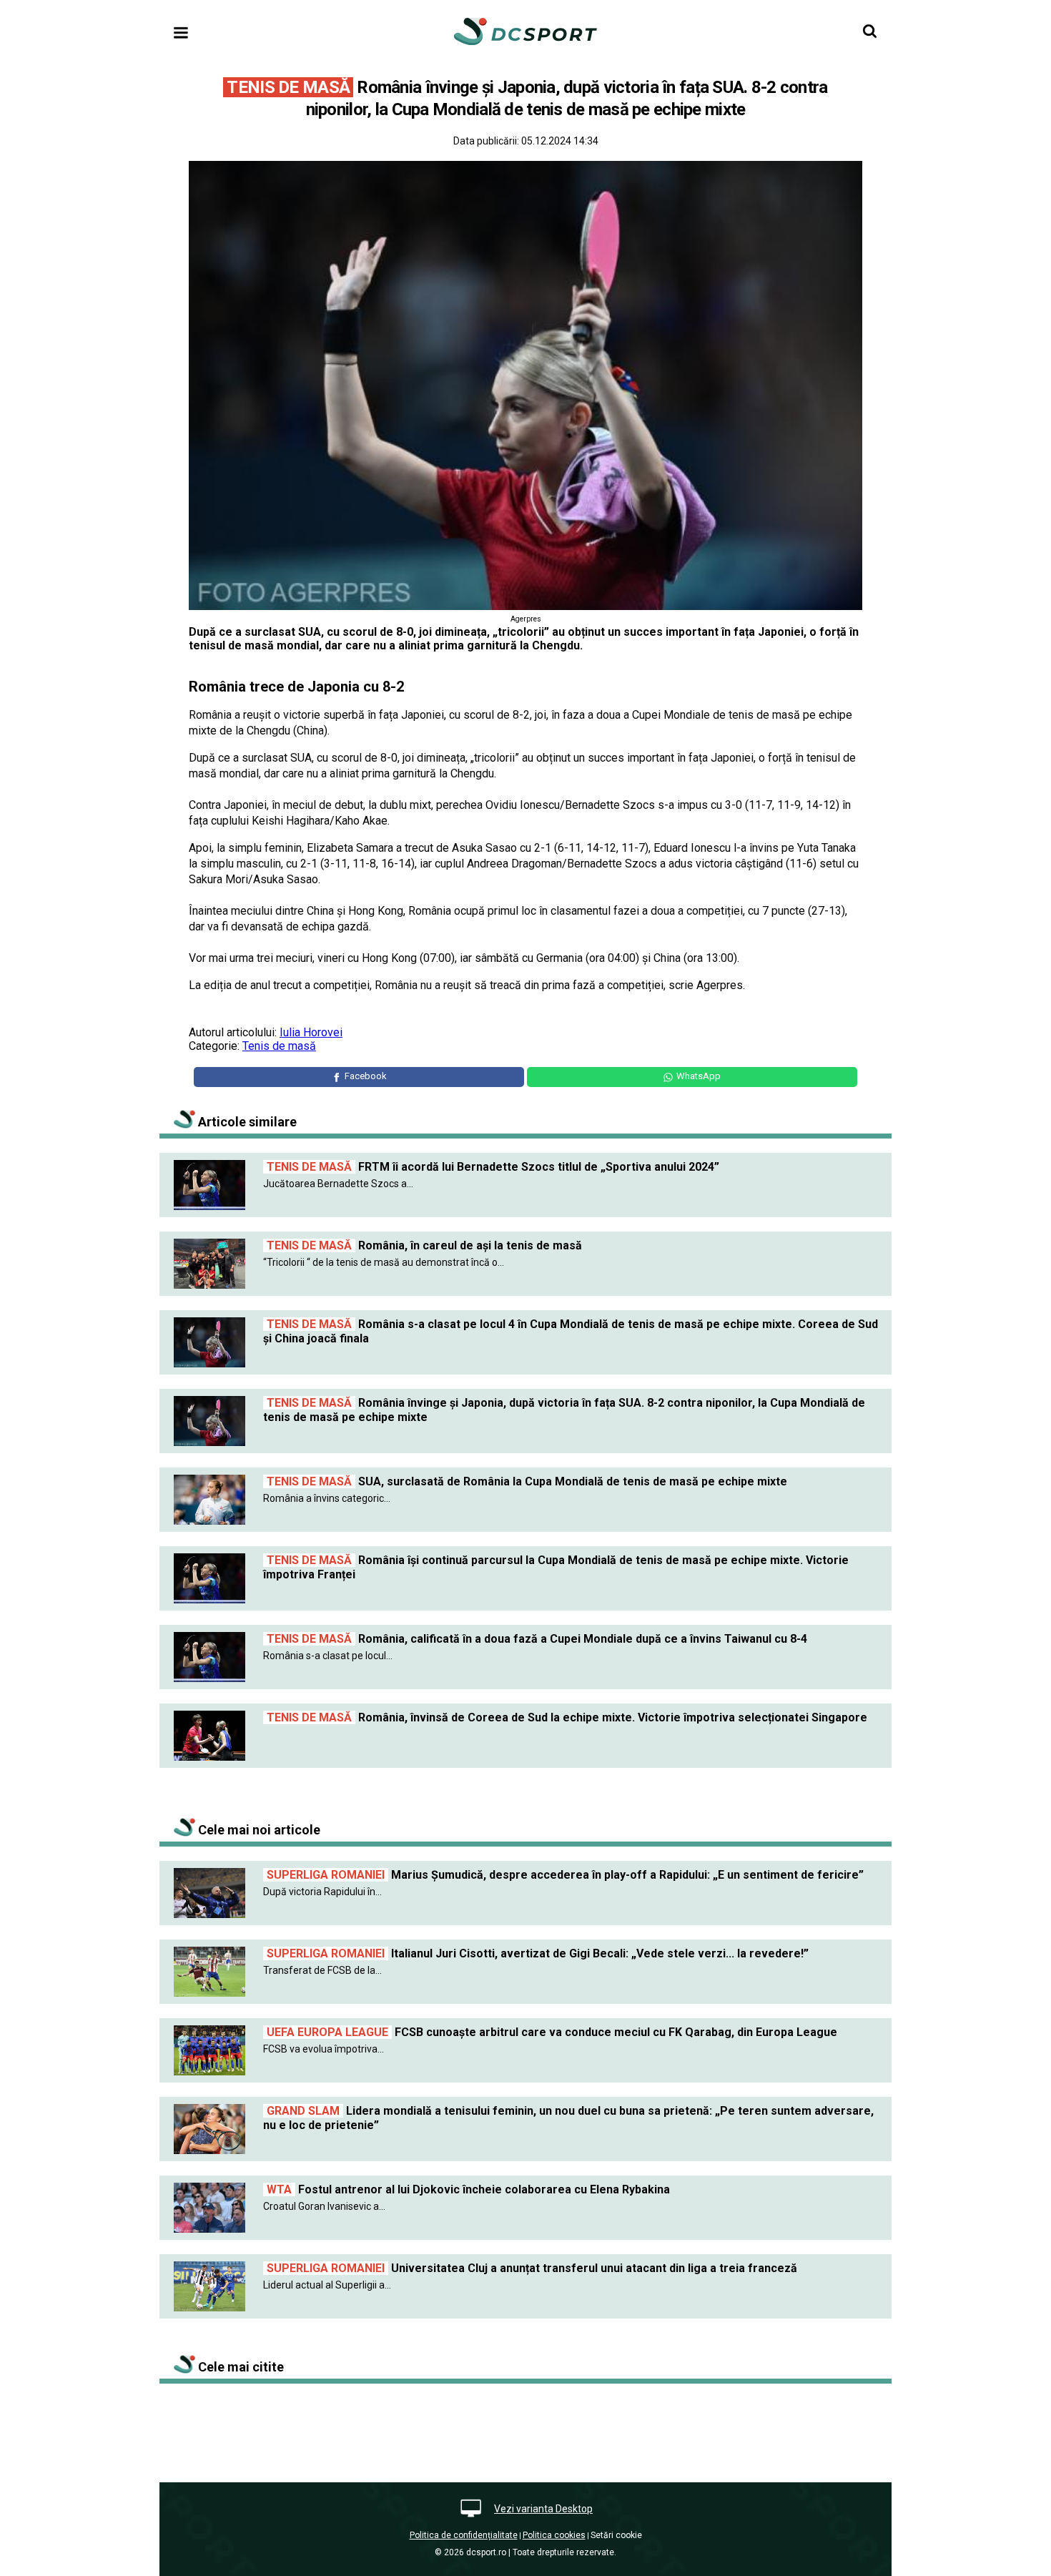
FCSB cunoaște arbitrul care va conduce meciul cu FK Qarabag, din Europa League (552, 2032)
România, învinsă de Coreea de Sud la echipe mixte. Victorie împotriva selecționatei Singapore (567, 1717)
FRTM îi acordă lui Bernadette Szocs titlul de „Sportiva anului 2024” (493, 1167)
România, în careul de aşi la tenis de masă (424, 1245)
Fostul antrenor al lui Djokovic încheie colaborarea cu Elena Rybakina (468, 2189)
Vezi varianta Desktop (543, 2509)
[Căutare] (870, 31)
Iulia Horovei (311, 1032)
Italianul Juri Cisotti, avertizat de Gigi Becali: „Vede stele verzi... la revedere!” (538, 1953)
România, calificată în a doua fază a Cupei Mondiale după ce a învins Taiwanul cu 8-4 (537, 1639)
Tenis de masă (279, 1046)
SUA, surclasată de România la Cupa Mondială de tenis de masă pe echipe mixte (527, 1481)
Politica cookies (554, 2535)
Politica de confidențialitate (464, 2535)
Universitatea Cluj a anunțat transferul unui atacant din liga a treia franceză (532, 2268)
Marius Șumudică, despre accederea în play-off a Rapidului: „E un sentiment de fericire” (565, 1875)
